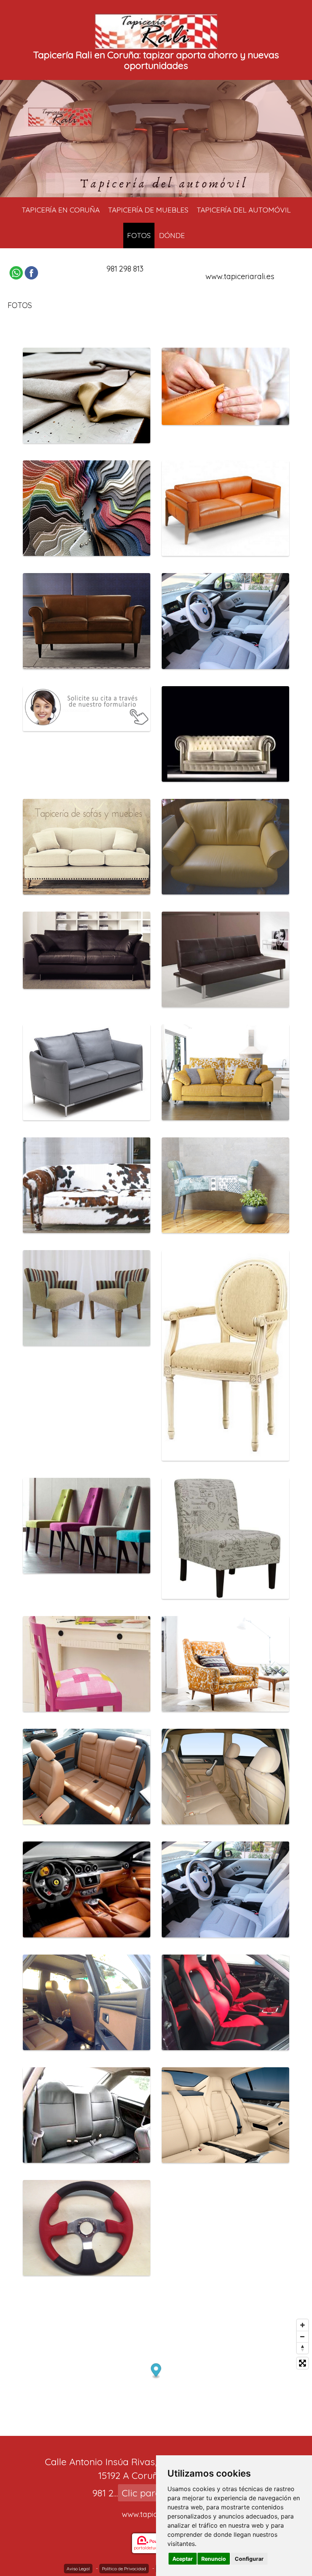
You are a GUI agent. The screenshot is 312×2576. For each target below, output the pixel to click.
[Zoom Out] (302, 2336)
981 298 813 (125, 269)
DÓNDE (172, 235)
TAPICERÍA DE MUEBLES (148, 210)
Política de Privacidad (124, 2569)
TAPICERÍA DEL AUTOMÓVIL (244, 210)
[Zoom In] (302, 2325)
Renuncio (214, 2559)
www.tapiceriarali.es (240, 276)
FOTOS (139, 235)
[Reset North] (302, 2348)
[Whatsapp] (16, 273)
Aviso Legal (78, 2569)
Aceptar (183, 2559)
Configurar (249, 2559)
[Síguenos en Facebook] (31, 273)
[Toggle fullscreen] (302, 2363)
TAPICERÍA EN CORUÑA (61, 210)
